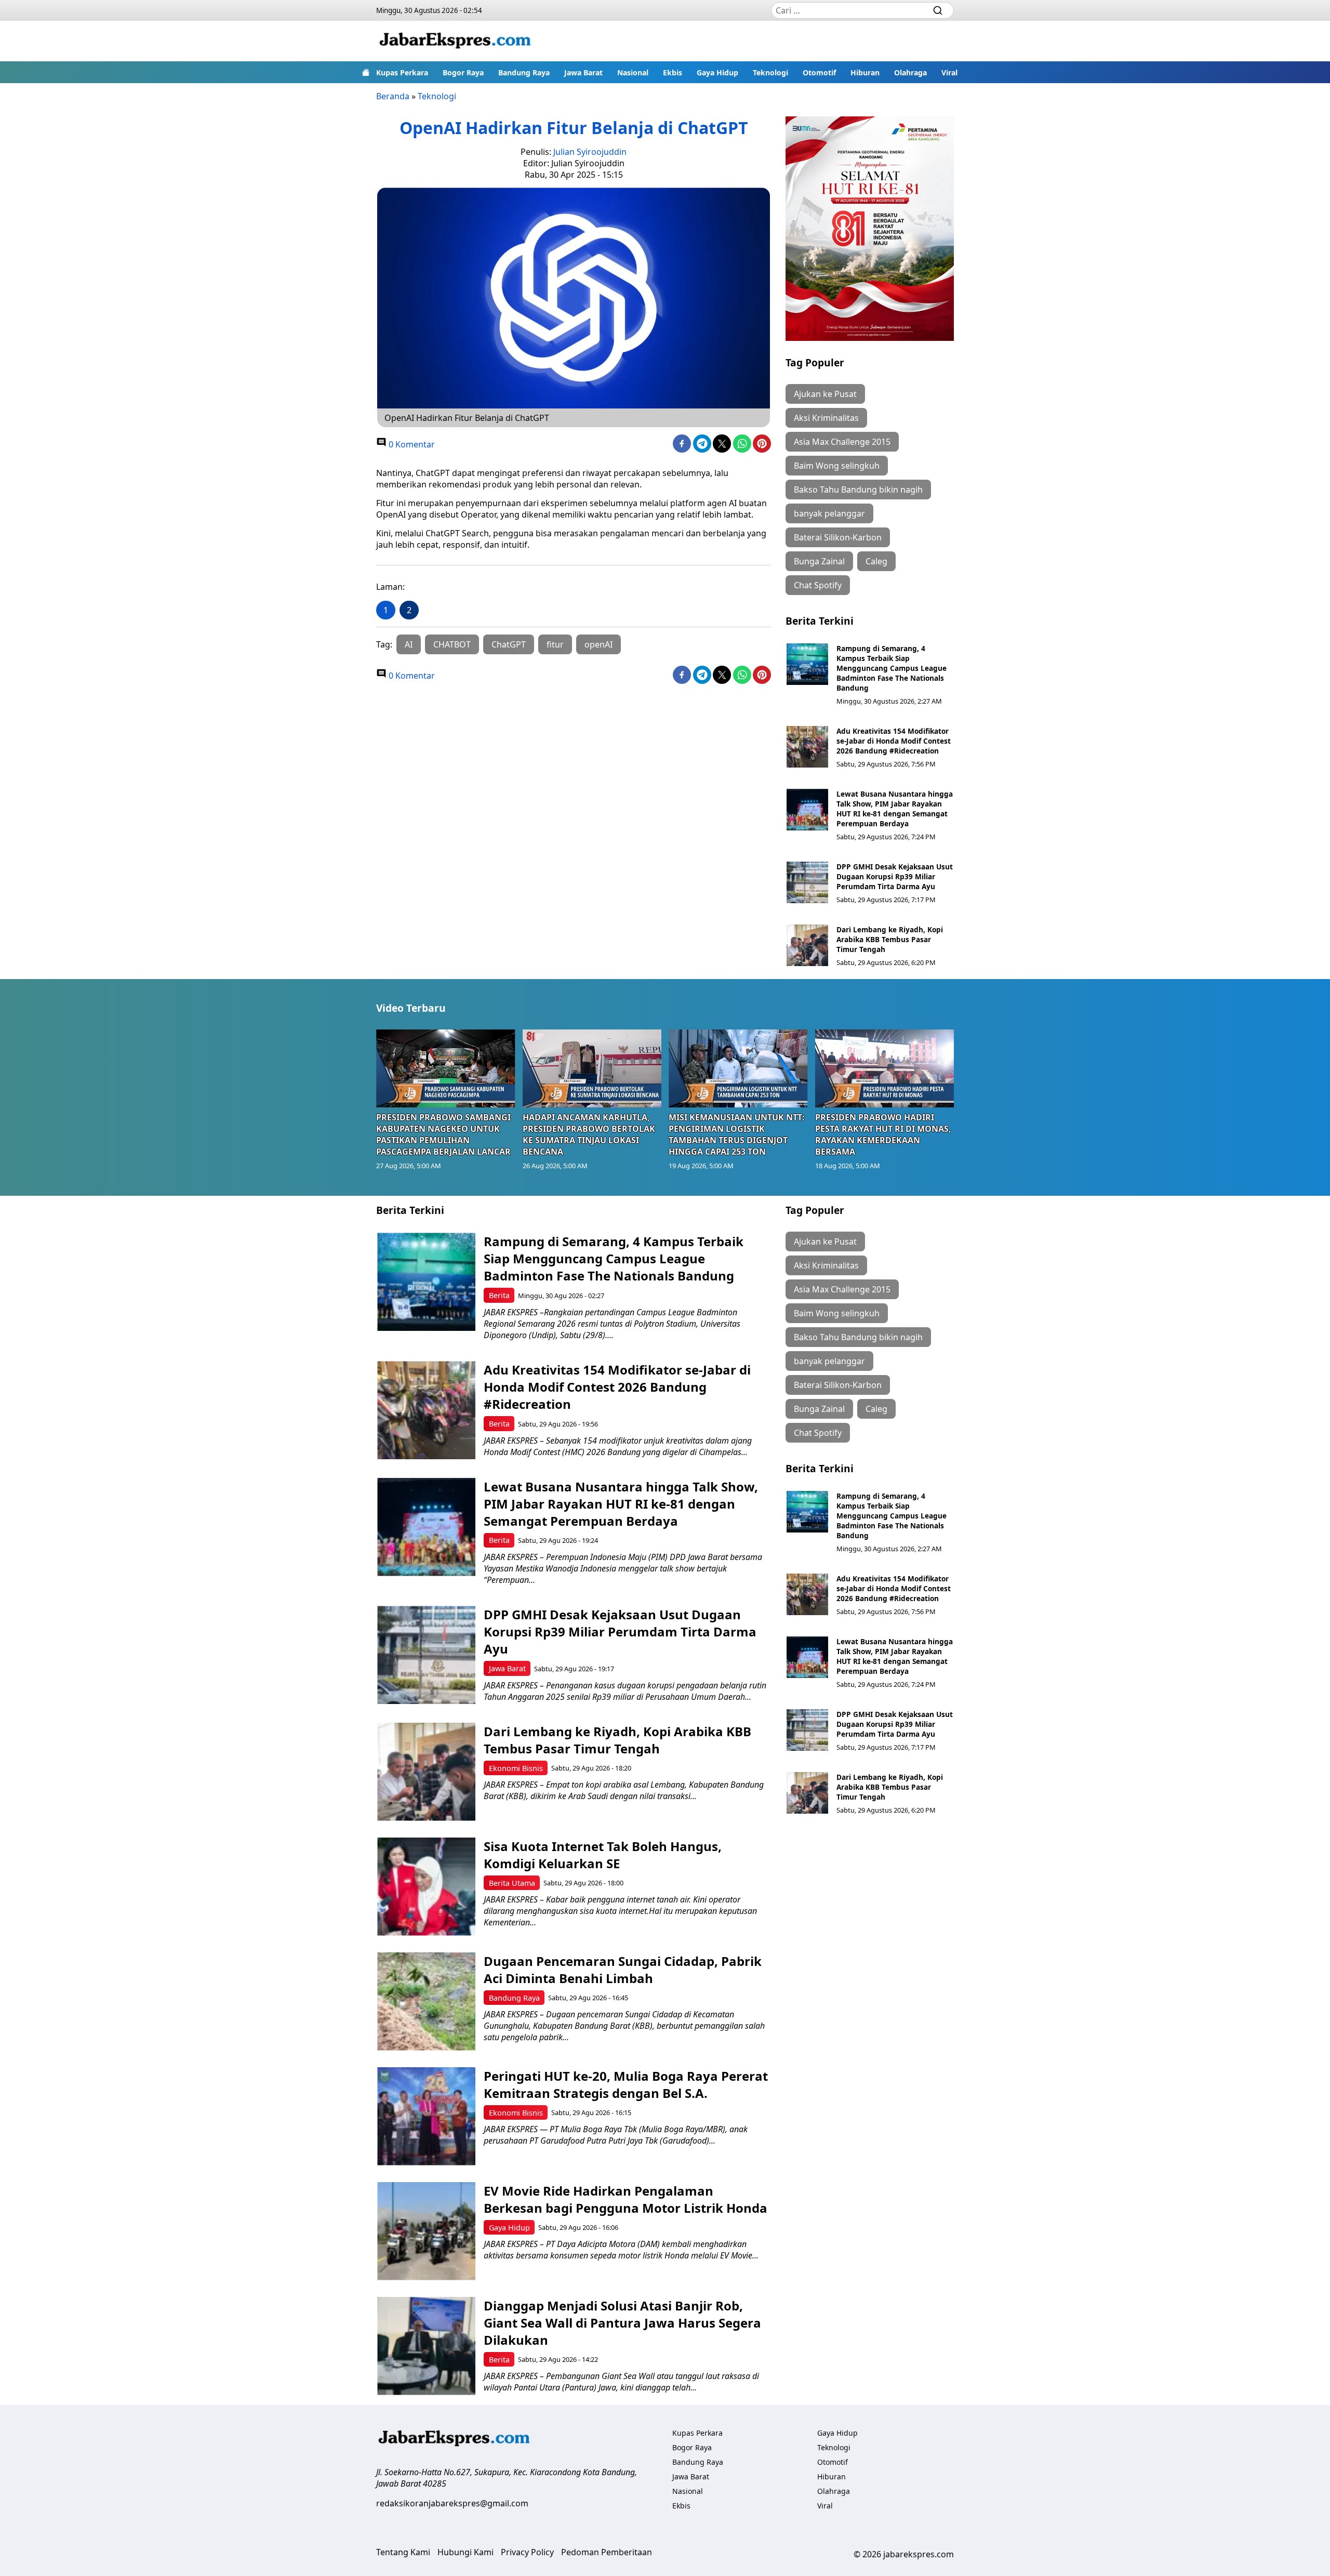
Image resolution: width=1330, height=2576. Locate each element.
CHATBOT (452, 644)
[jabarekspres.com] (455, 41)
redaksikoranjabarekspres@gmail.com (452, 2503)
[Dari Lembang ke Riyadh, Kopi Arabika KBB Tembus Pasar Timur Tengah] (807, 945)
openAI (598, 644)
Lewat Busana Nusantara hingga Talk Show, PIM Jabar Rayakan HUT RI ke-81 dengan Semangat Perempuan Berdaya (895, 809)
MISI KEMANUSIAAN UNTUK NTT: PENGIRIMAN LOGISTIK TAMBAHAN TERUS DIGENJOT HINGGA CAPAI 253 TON (737, 1134)
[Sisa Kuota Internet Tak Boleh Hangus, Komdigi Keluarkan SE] (426, 1887)
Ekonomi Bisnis (516, 1768)
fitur (555, 644)
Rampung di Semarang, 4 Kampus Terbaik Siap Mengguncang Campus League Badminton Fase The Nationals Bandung (892, 668)
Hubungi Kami (465, 2552)
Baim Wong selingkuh (837, 466)
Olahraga (910, 72)
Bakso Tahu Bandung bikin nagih (858, 490)
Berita (499, 1295)
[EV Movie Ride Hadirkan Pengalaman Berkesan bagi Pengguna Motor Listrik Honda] (426, 2231)
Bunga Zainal (819, 561)
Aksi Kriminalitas (826, 418)
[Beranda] (366, 72)
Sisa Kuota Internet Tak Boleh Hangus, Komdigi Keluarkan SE (603, 1855)
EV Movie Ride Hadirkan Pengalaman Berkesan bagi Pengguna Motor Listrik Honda (626, 2199)
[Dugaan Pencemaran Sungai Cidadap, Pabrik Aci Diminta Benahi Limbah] (426, 2002)
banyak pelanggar (829, 513)
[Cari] (938, 10)
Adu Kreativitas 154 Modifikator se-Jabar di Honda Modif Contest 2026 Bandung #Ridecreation (894, 741)
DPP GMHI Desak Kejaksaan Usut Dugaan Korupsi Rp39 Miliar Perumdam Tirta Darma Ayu (895, 876)
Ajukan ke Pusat (825, 394)
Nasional (633, 72)
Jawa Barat (583, 72)
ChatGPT (509, 644)
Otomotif (819, 72)
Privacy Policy (527, 2552)
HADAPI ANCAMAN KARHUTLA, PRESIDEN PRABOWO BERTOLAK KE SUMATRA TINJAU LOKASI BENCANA (589, 1134)
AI (409, 644)
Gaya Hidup (717, 72)
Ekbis (673, 72)
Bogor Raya (463, 72)
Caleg (876, 561)
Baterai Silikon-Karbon (838, 537)
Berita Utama (512, 1883)
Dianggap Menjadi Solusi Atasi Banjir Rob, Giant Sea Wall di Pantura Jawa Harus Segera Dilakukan (622, 2323)
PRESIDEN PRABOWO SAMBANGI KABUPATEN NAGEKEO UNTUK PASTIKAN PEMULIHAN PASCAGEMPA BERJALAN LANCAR (443, 1134)
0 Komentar (411, 444)
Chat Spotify (818, 585)
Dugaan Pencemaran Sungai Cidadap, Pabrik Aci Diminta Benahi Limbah (623, 1970)
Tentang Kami (403, 2552)
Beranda (393, 96)
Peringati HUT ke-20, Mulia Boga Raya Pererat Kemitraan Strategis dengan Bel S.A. (626, 2084)
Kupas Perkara (402, 72)
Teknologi (770, 72)
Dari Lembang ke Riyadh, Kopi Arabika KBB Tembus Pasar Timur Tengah (890, 939)
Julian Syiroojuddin (590, 152)
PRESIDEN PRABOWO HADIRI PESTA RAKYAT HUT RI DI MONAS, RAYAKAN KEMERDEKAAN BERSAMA (883, 1134)
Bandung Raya (524, 72)
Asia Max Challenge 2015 (842, 442)
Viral (949, 72)
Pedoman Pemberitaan (607, 2552)
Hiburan (865, 72)
